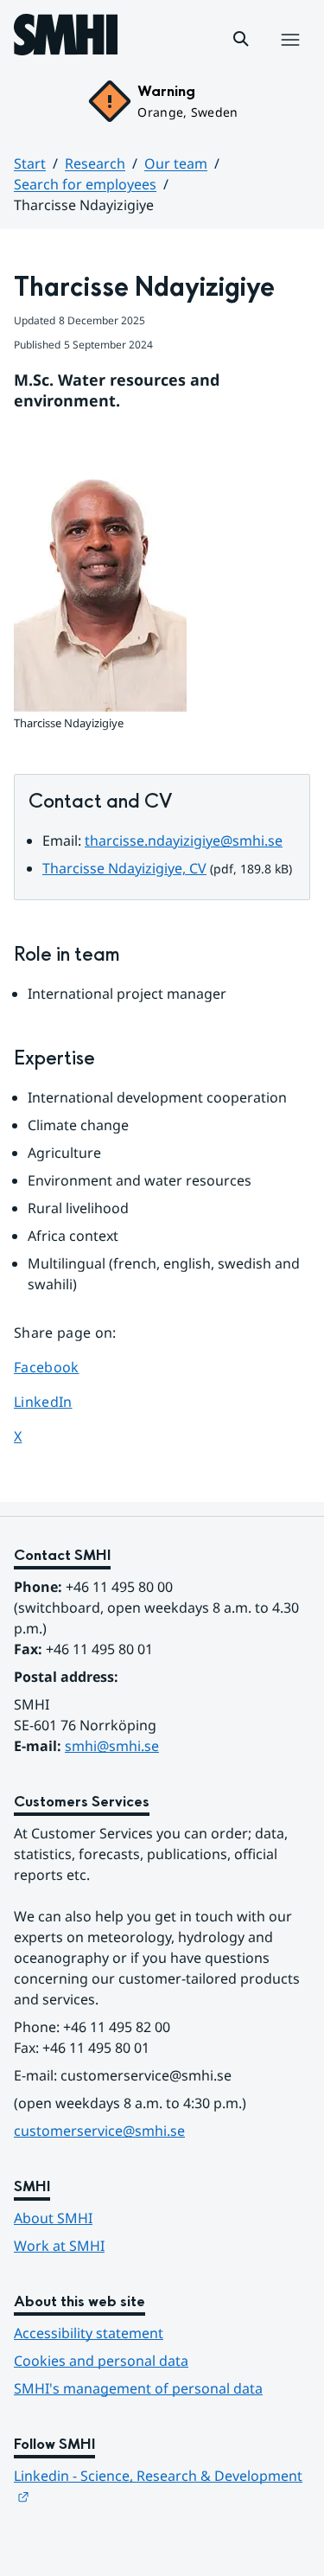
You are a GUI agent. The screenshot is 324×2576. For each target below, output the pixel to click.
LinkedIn (63, 1401)
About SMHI (53, 2218)
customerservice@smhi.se (99, 2131)
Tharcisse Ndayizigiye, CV (124, 868)
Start (30, 163)
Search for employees (85, 184)
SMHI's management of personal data (138, 2388)
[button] (241, 39)
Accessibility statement (89, 2333)
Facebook (63, 1367)
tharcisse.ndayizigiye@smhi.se (184, 841)
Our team (176, 163)
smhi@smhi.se (112, 1746)
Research (95, 163)
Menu (290, 58)
